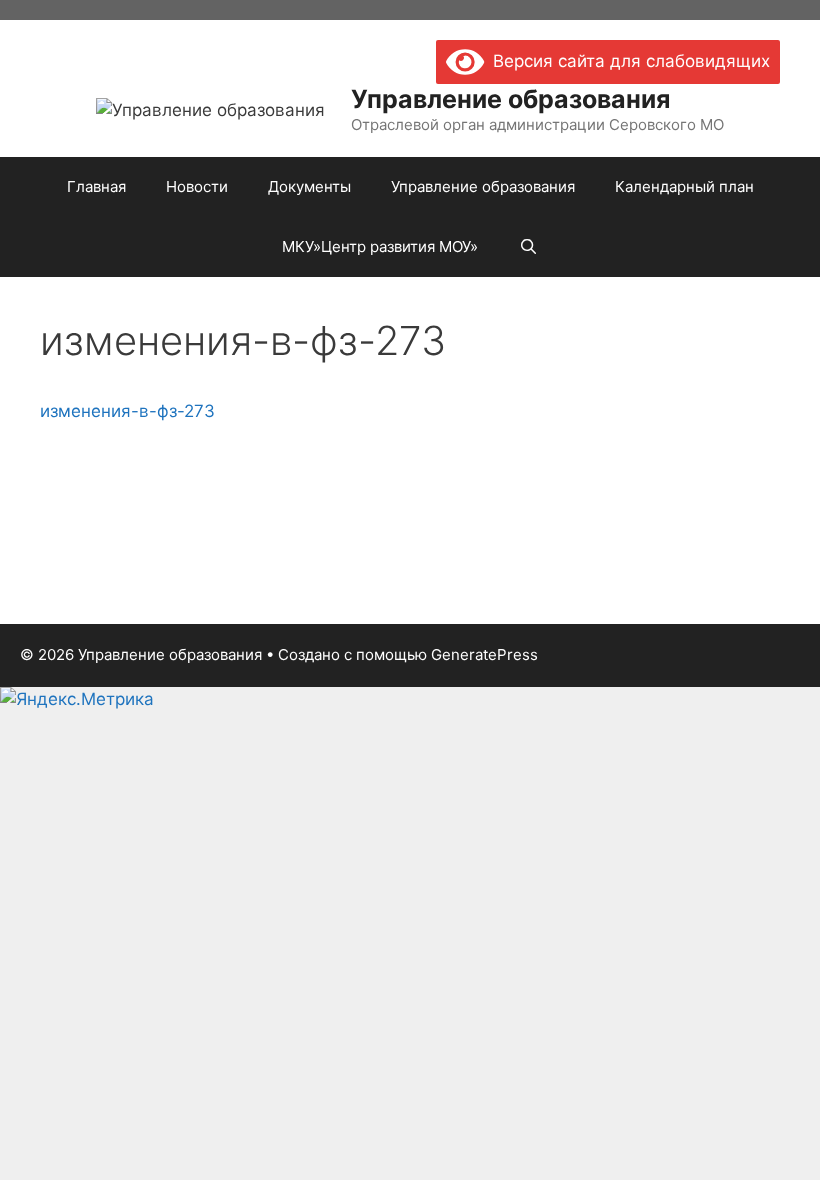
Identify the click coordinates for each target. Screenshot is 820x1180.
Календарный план (684, 186)
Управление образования (510, 99)
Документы (309, 186)
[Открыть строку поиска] (527, 247)
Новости (197, 186)
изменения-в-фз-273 (127, 411)
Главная (96, 186)
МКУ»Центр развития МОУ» (380, 246)
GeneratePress (484, 654)
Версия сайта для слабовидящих (627, 61)
